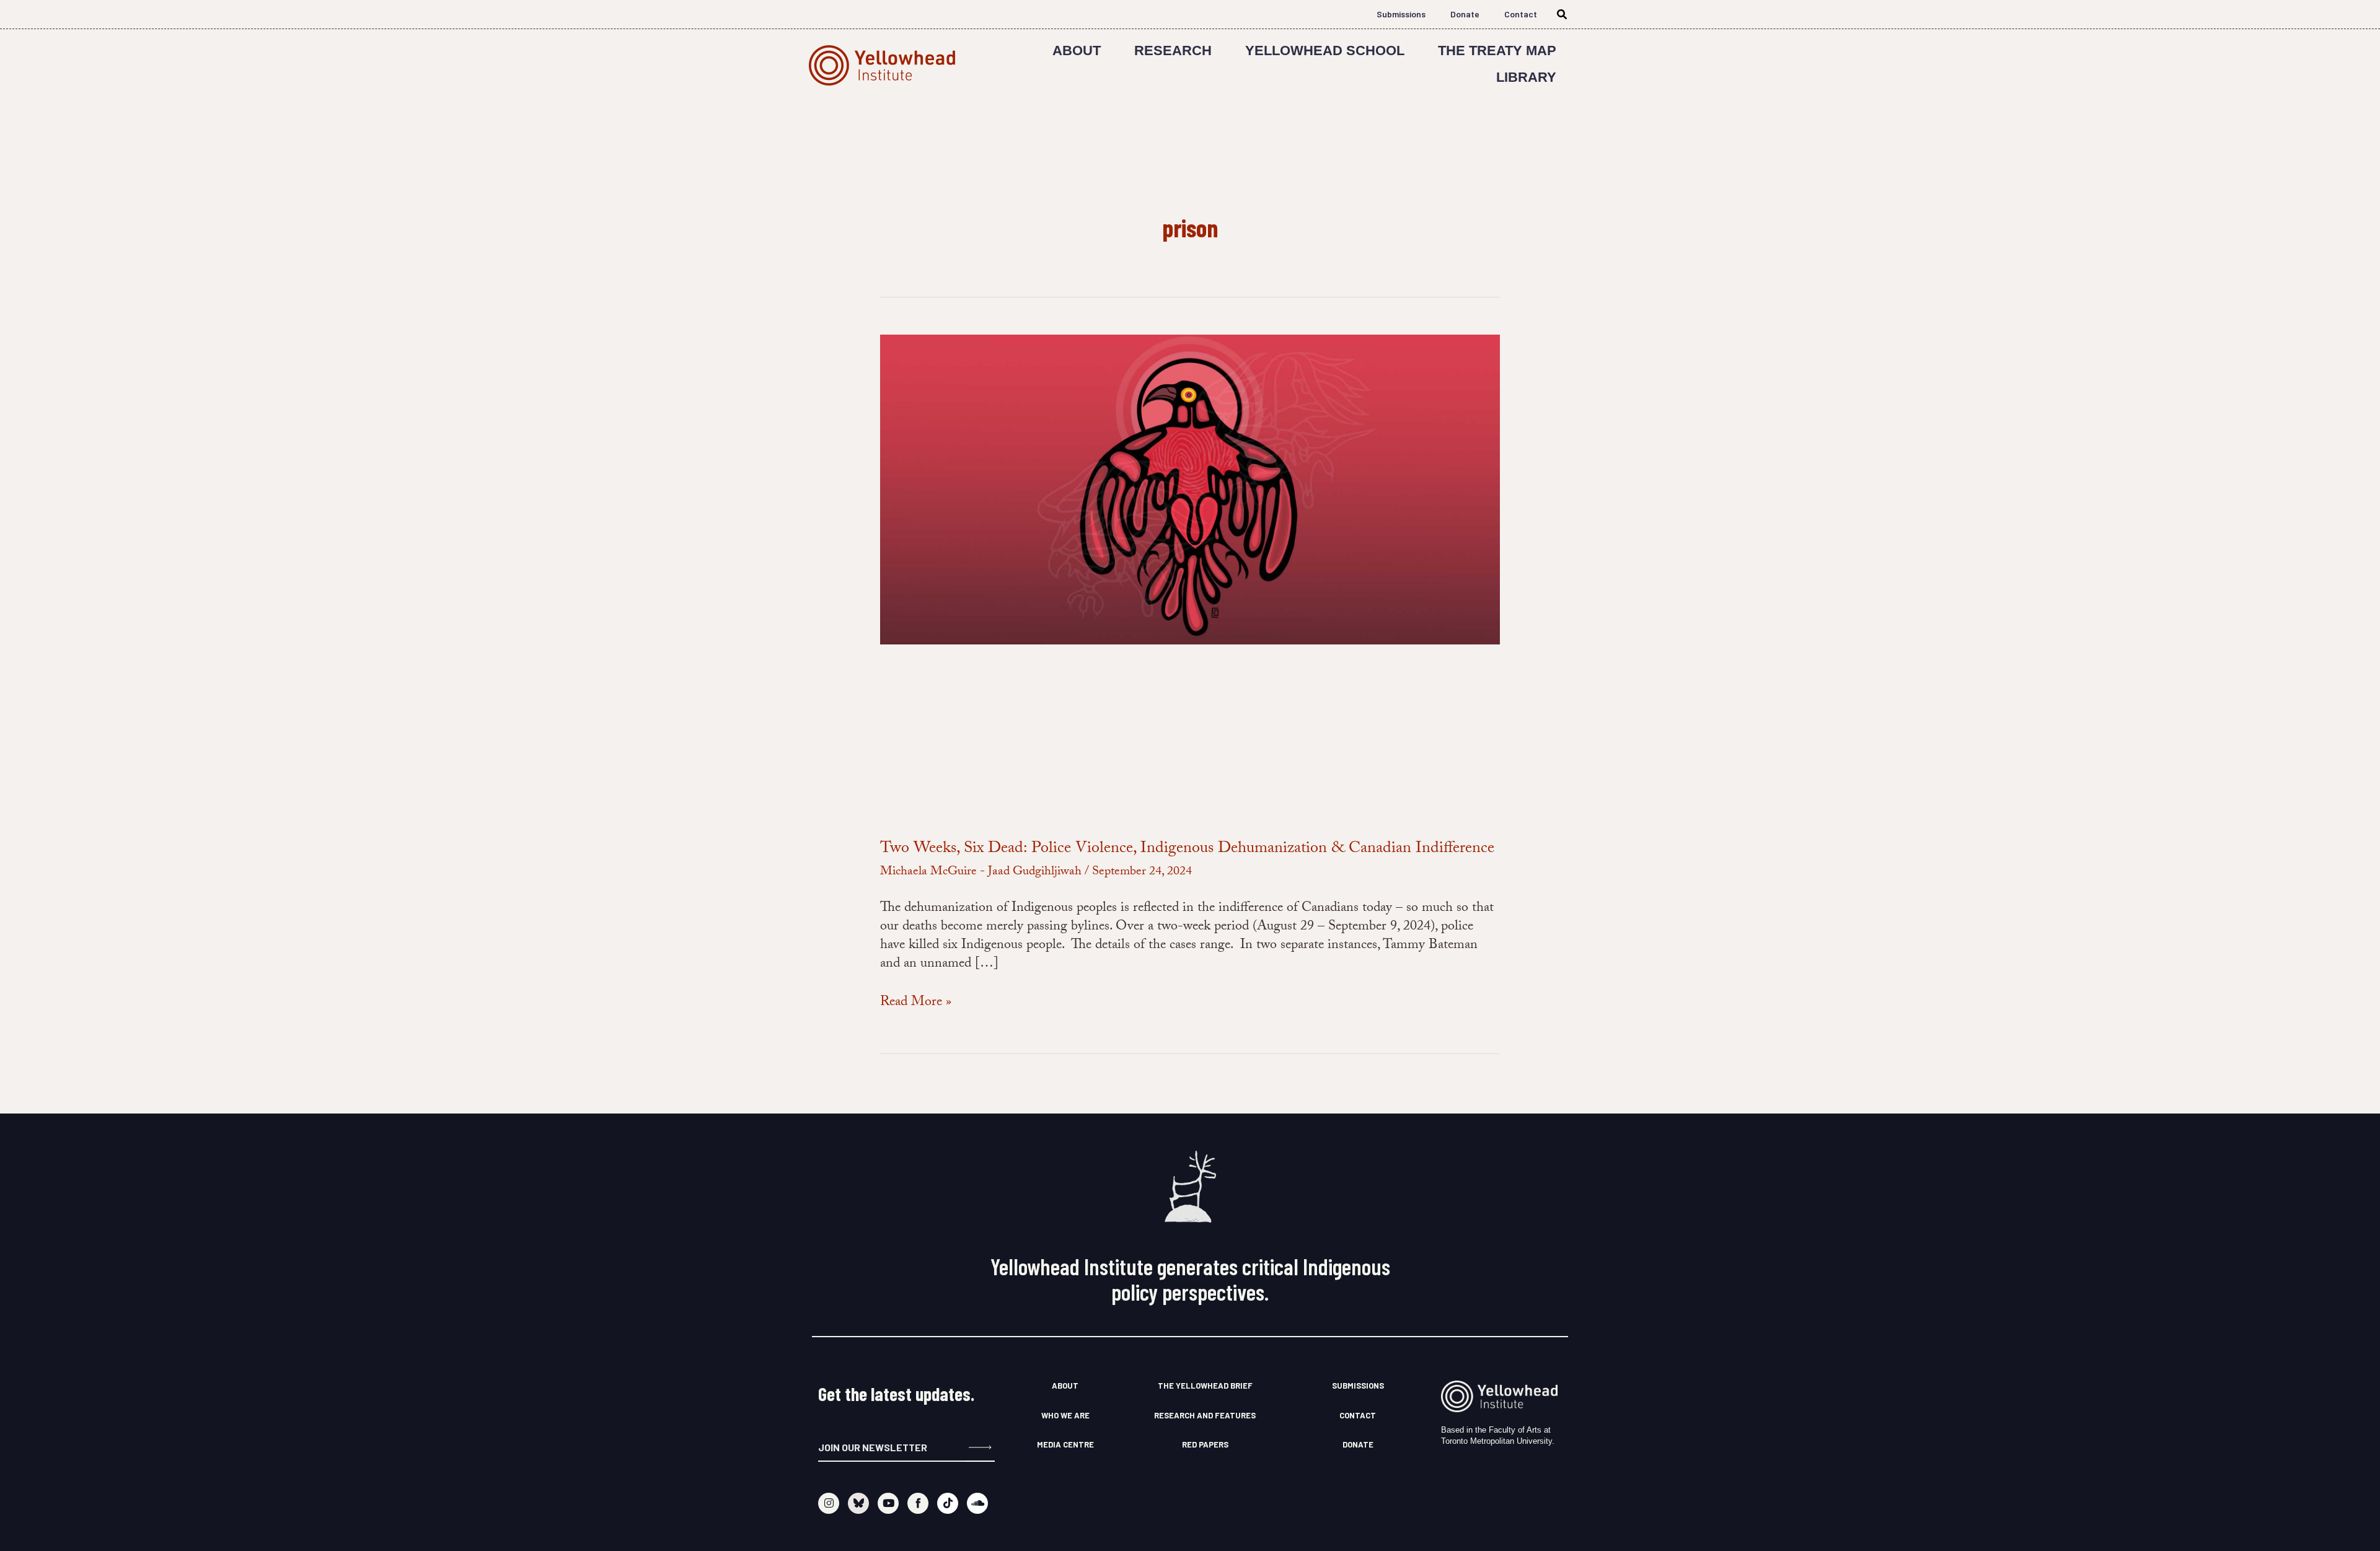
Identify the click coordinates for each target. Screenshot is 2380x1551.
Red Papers (1205, 1444)
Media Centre (1065, 1444)
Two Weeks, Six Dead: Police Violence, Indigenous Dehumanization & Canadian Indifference (1187, 850)
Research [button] (1173, 51)
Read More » (916, 1003)
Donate (1465, 14)
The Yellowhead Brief (1205, 1386)
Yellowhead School (1325, 51)
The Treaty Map (1497, 51)
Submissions (1401, 14)
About (1077, 51)
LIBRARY (1526, 77)
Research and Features (1205, 1415)
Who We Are (1065, 1415)
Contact (1521, 14)
